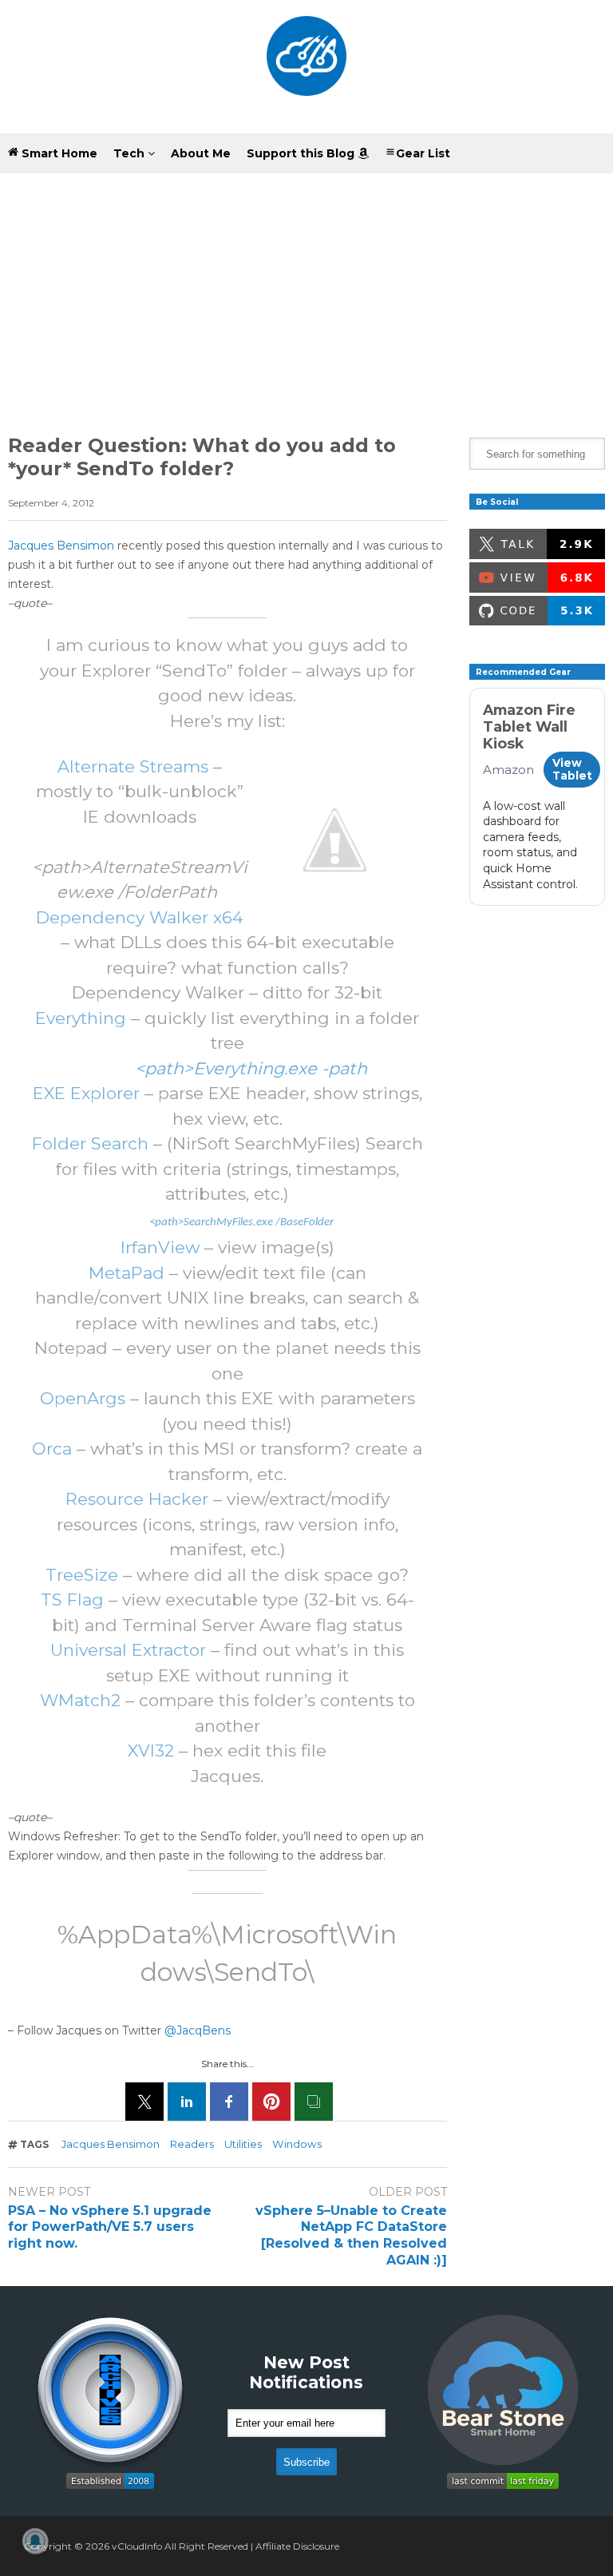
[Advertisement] (306, 294)
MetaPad (127, 1273)
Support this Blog (302, 153)
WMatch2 (80, 1700)
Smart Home (58, 153)
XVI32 (151, 1750)
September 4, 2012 (51, 503)
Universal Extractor (128, 1650)
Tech (131, 153)
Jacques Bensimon (61, 546)
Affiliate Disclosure (297, 2546)
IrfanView (160, 1247)
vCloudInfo (137, 2546)
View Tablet (572, 769)
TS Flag (72, 1600)
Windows (297, 2144)
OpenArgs (83, 1398)
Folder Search (90, 1143)
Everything (81, 1018)
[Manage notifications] (35, 2541)
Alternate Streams (133, 766)
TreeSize (82, 1575)
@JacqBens (198, 2030)
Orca (52, 1449)
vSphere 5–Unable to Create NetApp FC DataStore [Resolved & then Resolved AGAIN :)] (351, 2235)
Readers (192, 2144)
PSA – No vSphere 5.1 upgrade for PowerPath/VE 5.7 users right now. (110, 2227)
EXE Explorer (86, 1093)
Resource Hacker (137, 1499)
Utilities (243, 2144)
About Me (201, 153)
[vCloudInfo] (306, 67)
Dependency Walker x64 (140, 917)
